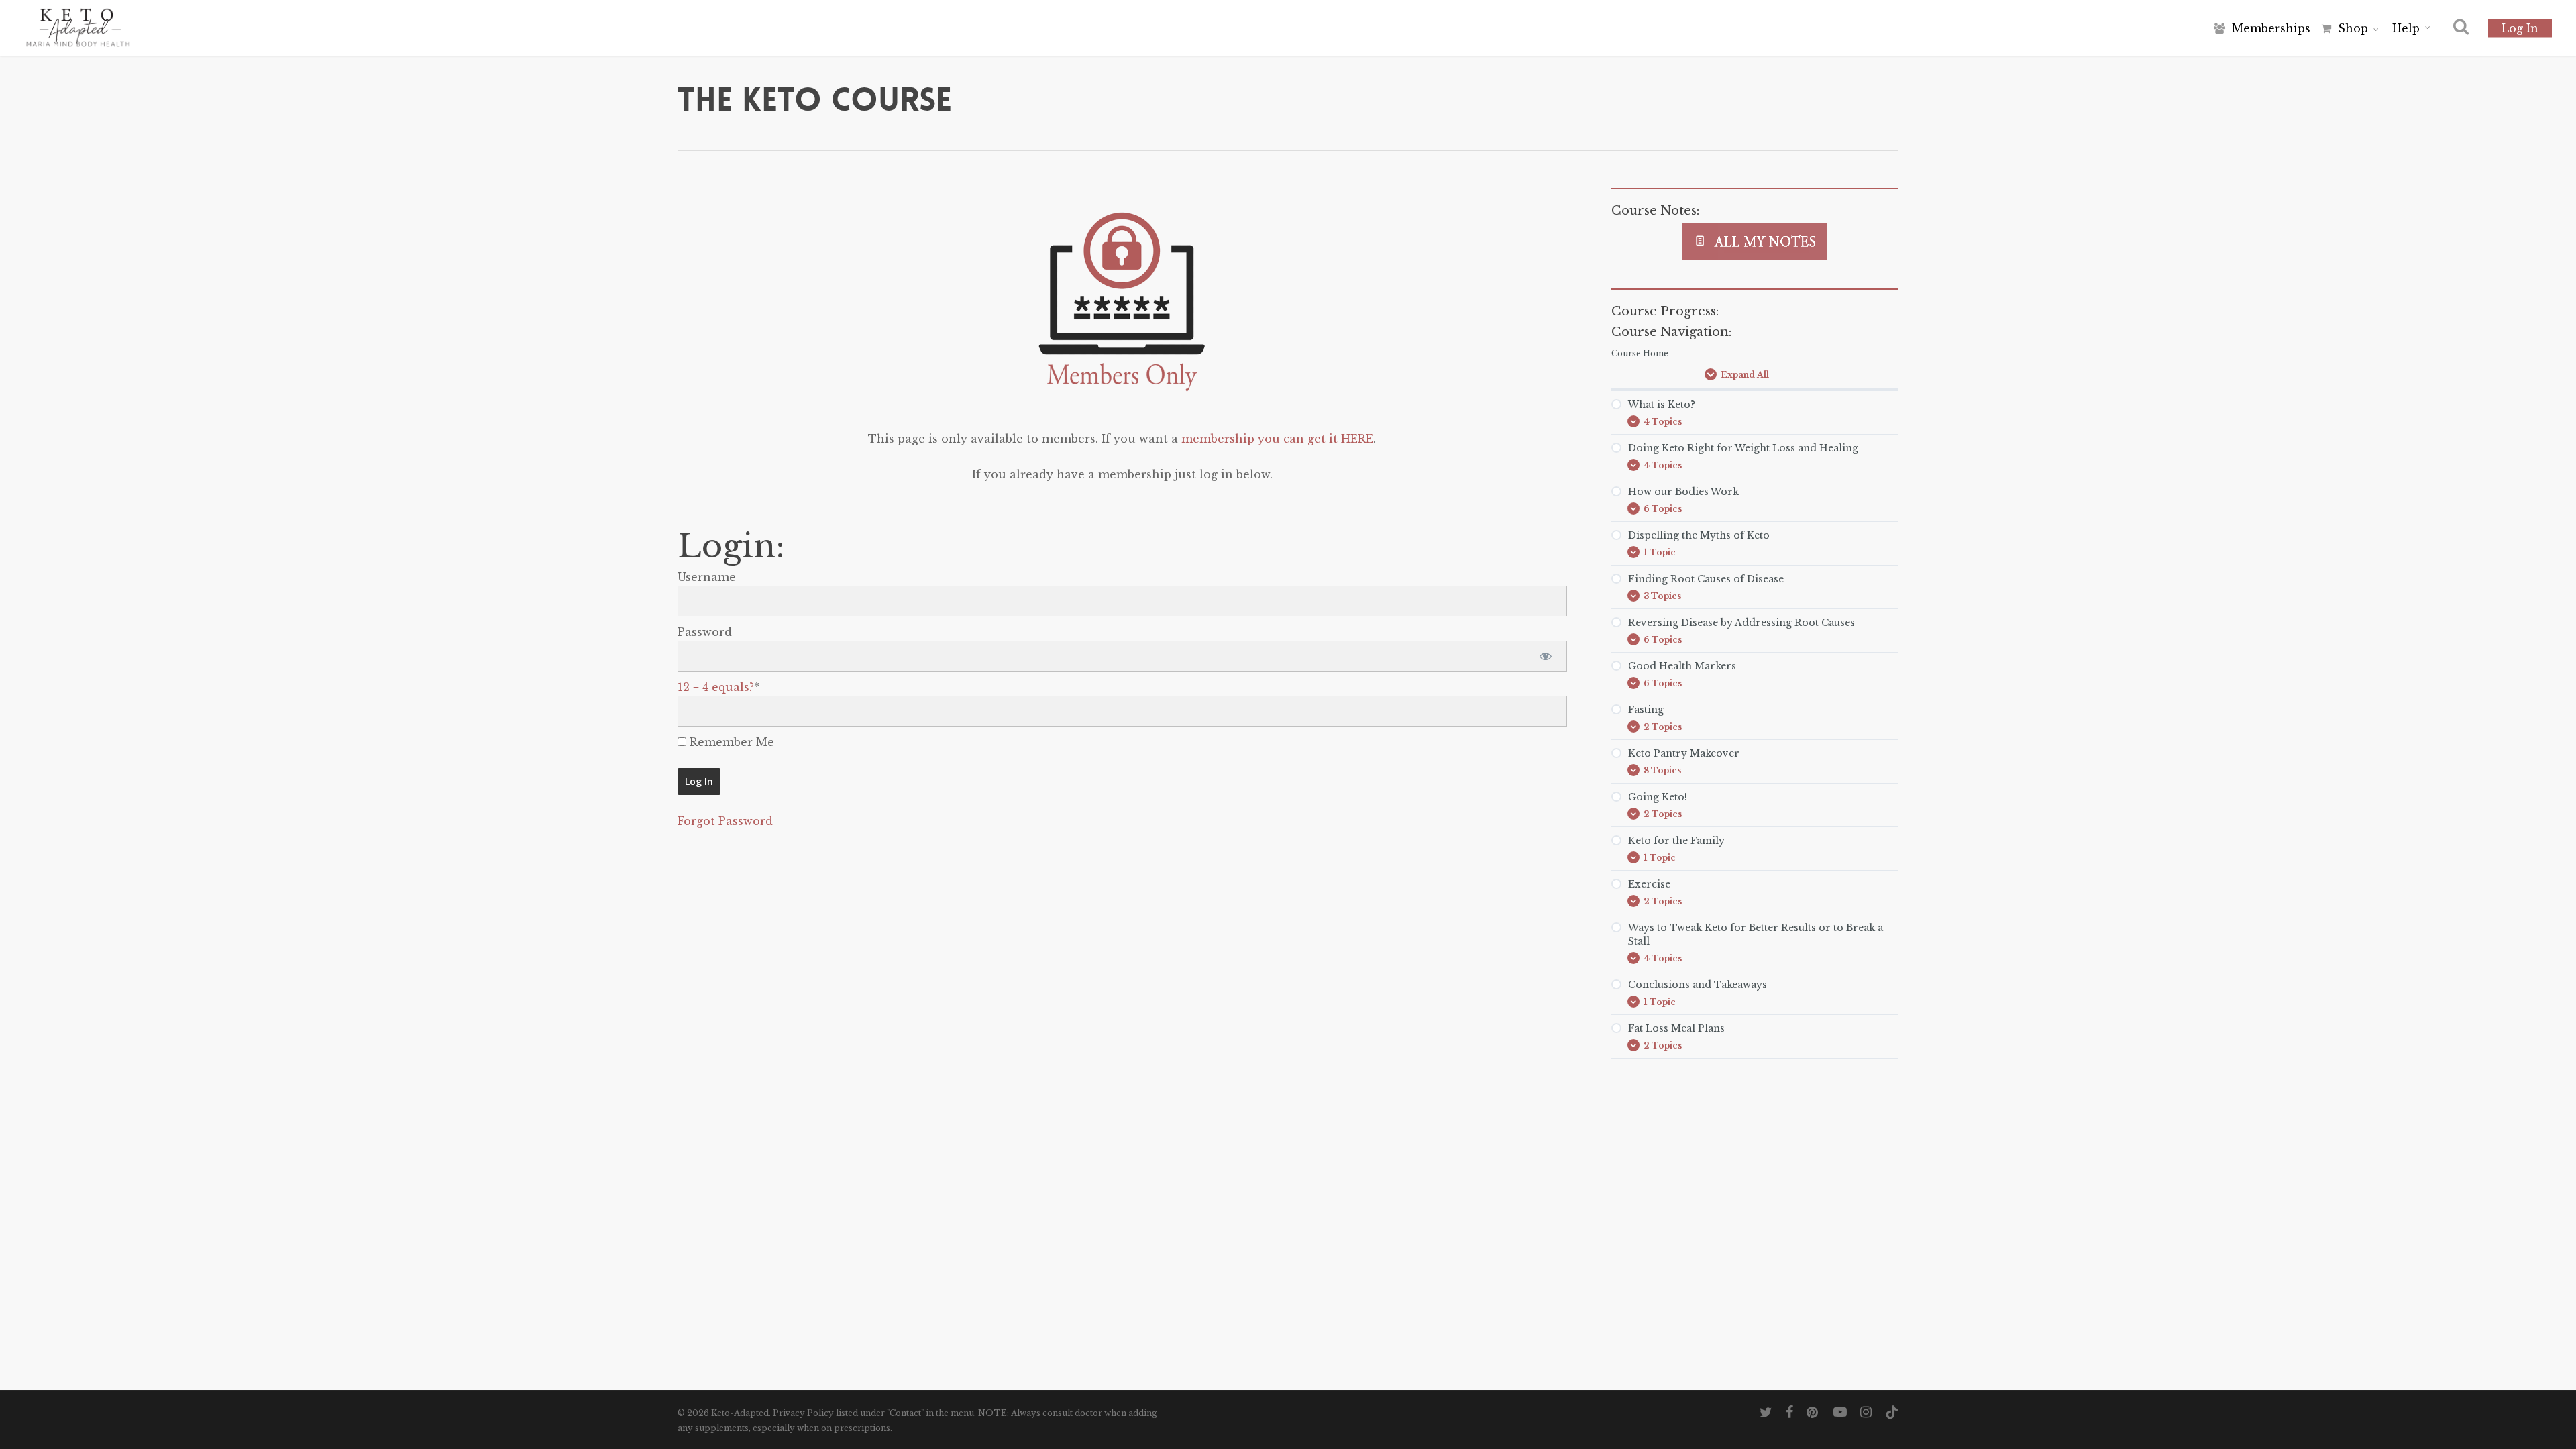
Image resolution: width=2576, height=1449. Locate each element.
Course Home (1640, 353)
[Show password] (1545, 656)
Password (705, 632)
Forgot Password (725, 821)
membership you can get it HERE (1277, 439)
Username (707, 577)
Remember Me (730, 742)
